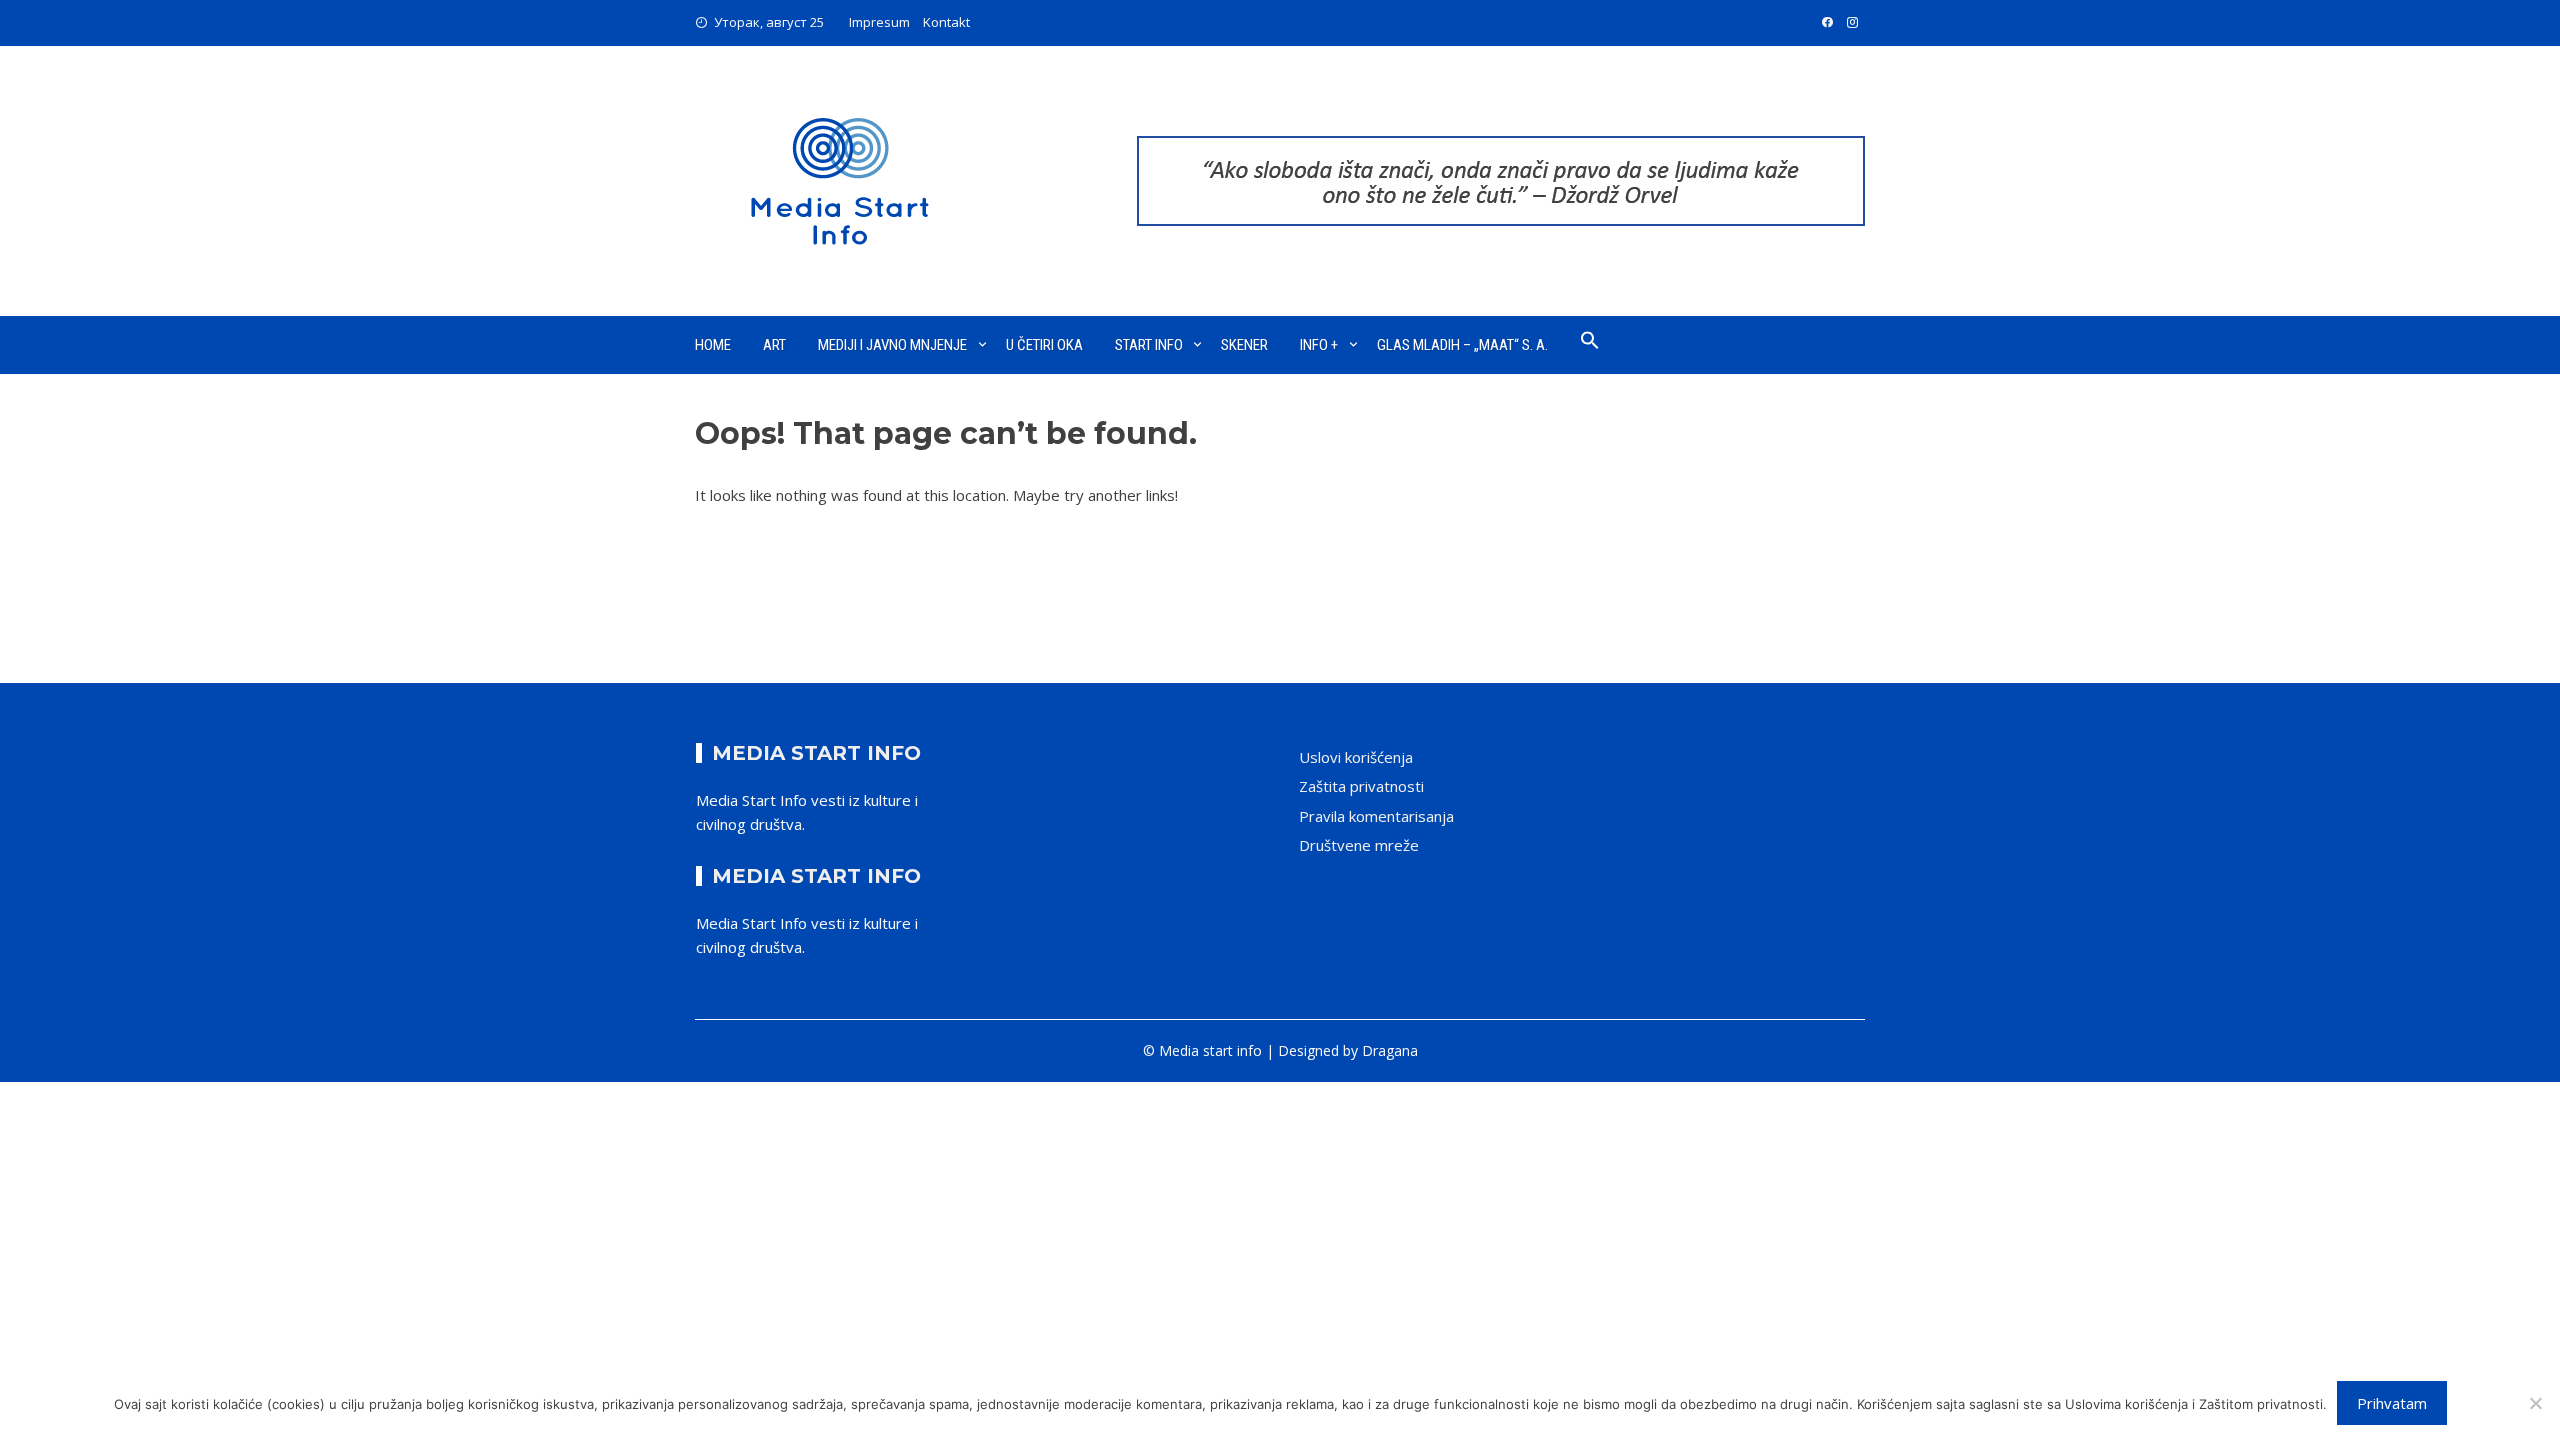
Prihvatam (2392, 1403)
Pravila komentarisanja (1376, 816)
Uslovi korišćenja (1356, 757)
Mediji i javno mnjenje (892, 345)
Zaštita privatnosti (1361, 786)
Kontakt (946, 22)
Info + (1319, 345)
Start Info (1149, 345)
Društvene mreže (1359, 845)
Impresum (879, 22)
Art (774, 345)
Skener (1244, 345)
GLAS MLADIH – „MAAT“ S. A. (1462, 345)
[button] (1590, 345)
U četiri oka (1044, 345)
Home (713, 345)
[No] (2535, 1403)
